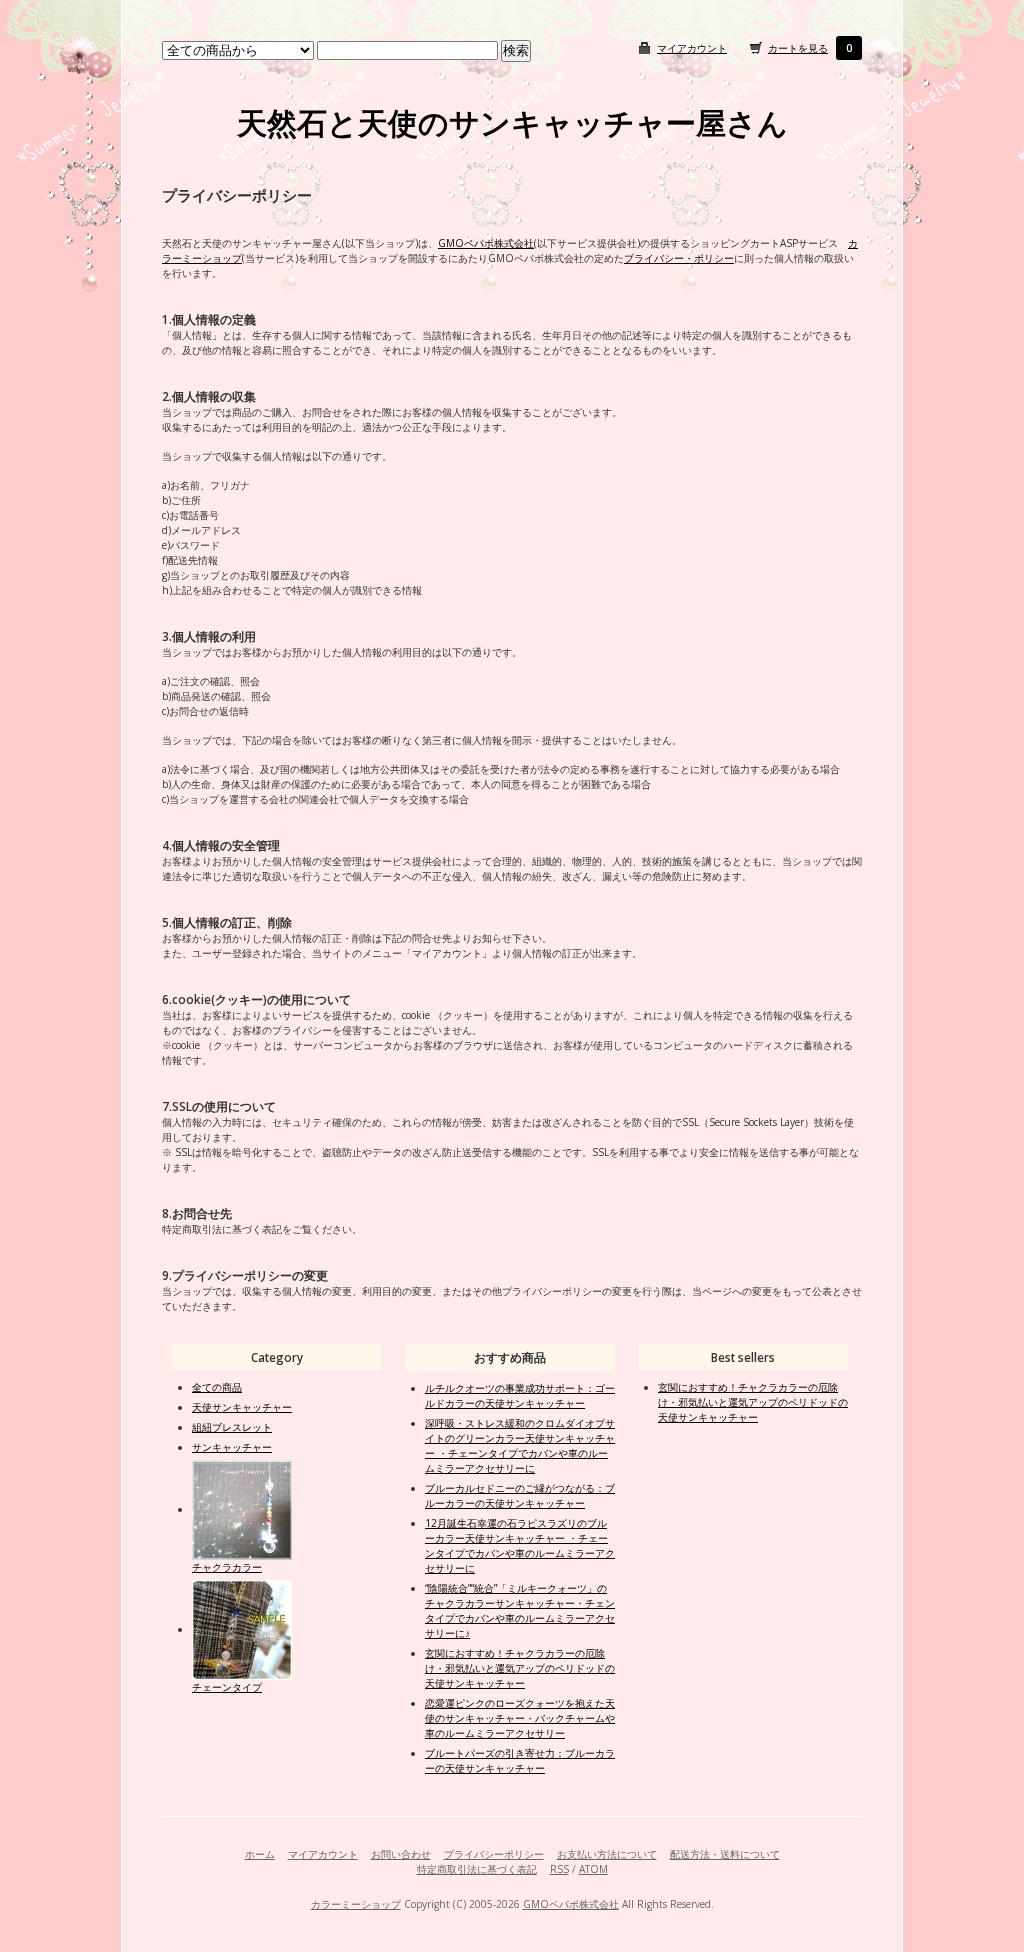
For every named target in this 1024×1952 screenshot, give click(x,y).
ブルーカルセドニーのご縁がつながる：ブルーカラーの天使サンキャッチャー (520, 1495)
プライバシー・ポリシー (679, 258)
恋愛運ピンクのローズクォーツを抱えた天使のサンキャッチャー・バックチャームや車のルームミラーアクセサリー (520, 1718)
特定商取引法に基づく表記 (477, 1869)
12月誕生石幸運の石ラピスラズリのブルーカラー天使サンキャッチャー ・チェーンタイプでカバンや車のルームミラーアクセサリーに (520, 1545)
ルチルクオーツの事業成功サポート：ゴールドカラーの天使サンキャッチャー (520, 1395)
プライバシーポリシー (494, 1854)
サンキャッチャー (232, 1447)
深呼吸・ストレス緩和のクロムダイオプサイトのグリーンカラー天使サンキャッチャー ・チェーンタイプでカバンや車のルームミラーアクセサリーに (520, 1445)
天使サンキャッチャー (242, 1407)
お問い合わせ (401, 1854)
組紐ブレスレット (232, 1427)
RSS (559, 1869)
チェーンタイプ (227, 1687)
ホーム (260, 1854)
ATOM (593, 1869)
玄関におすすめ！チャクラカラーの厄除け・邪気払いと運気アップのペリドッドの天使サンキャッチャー (520, 1668)
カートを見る (798, 48)
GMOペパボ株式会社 (486, 243)
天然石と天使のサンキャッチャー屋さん (512, 122)
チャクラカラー (227, 1567)
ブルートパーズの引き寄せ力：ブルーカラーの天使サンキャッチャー (520, 1760)
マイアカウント (692, 48)
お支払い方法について (607, 1854)
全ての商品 (217, 1387)
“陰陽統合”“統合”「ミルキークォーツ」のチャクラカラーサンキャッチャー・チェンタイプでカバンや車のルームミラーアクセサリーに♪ (520, 1610)
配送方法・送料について (725, 1854)
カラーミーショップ (356, 1904)
